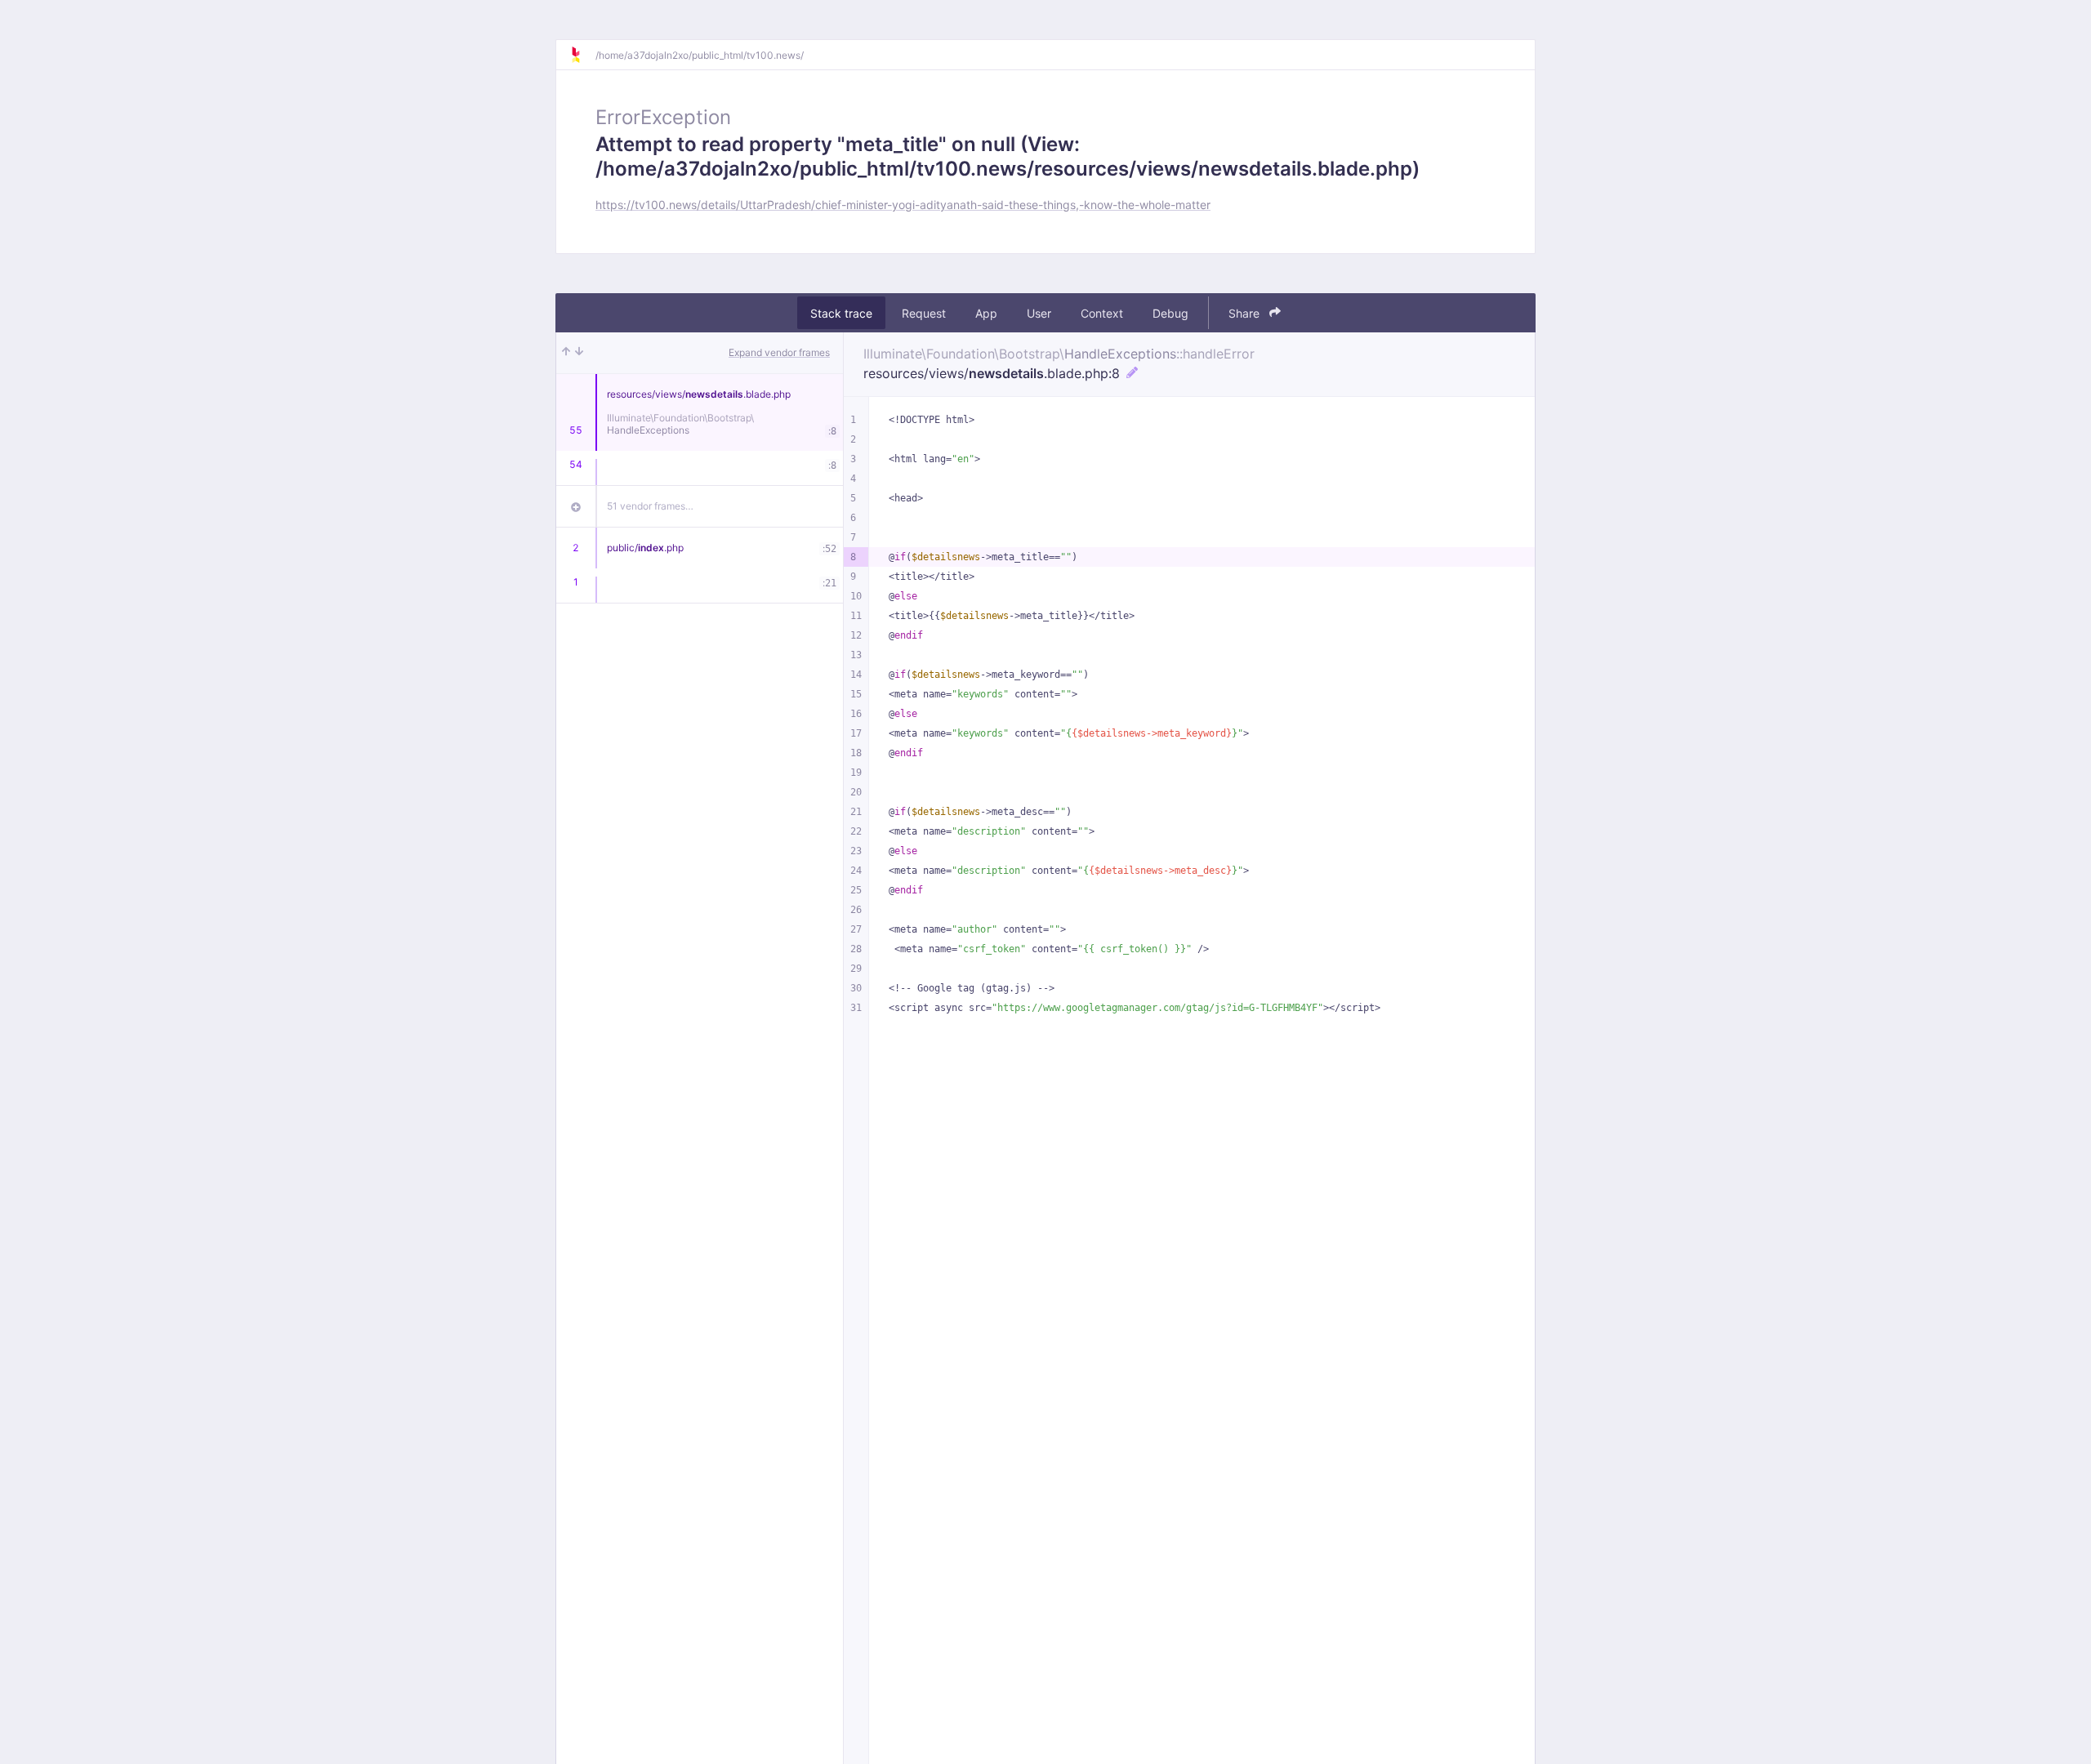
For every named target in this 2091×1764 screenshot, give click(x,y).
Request (924, 313)
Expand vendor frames (779, 352)
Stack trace (841, 313)
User (1039, 313)
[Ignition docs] (582, 55)
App (986, 313)
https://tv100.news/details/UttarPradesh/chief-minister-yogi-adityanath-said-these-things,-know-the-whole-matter (903, 205)
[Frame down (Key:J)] (579, 353)
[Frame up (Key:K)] (566, 353)
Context (1102, 313)
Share (1246, 313)
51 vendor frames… (650, 506)
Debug (1170, 313)
